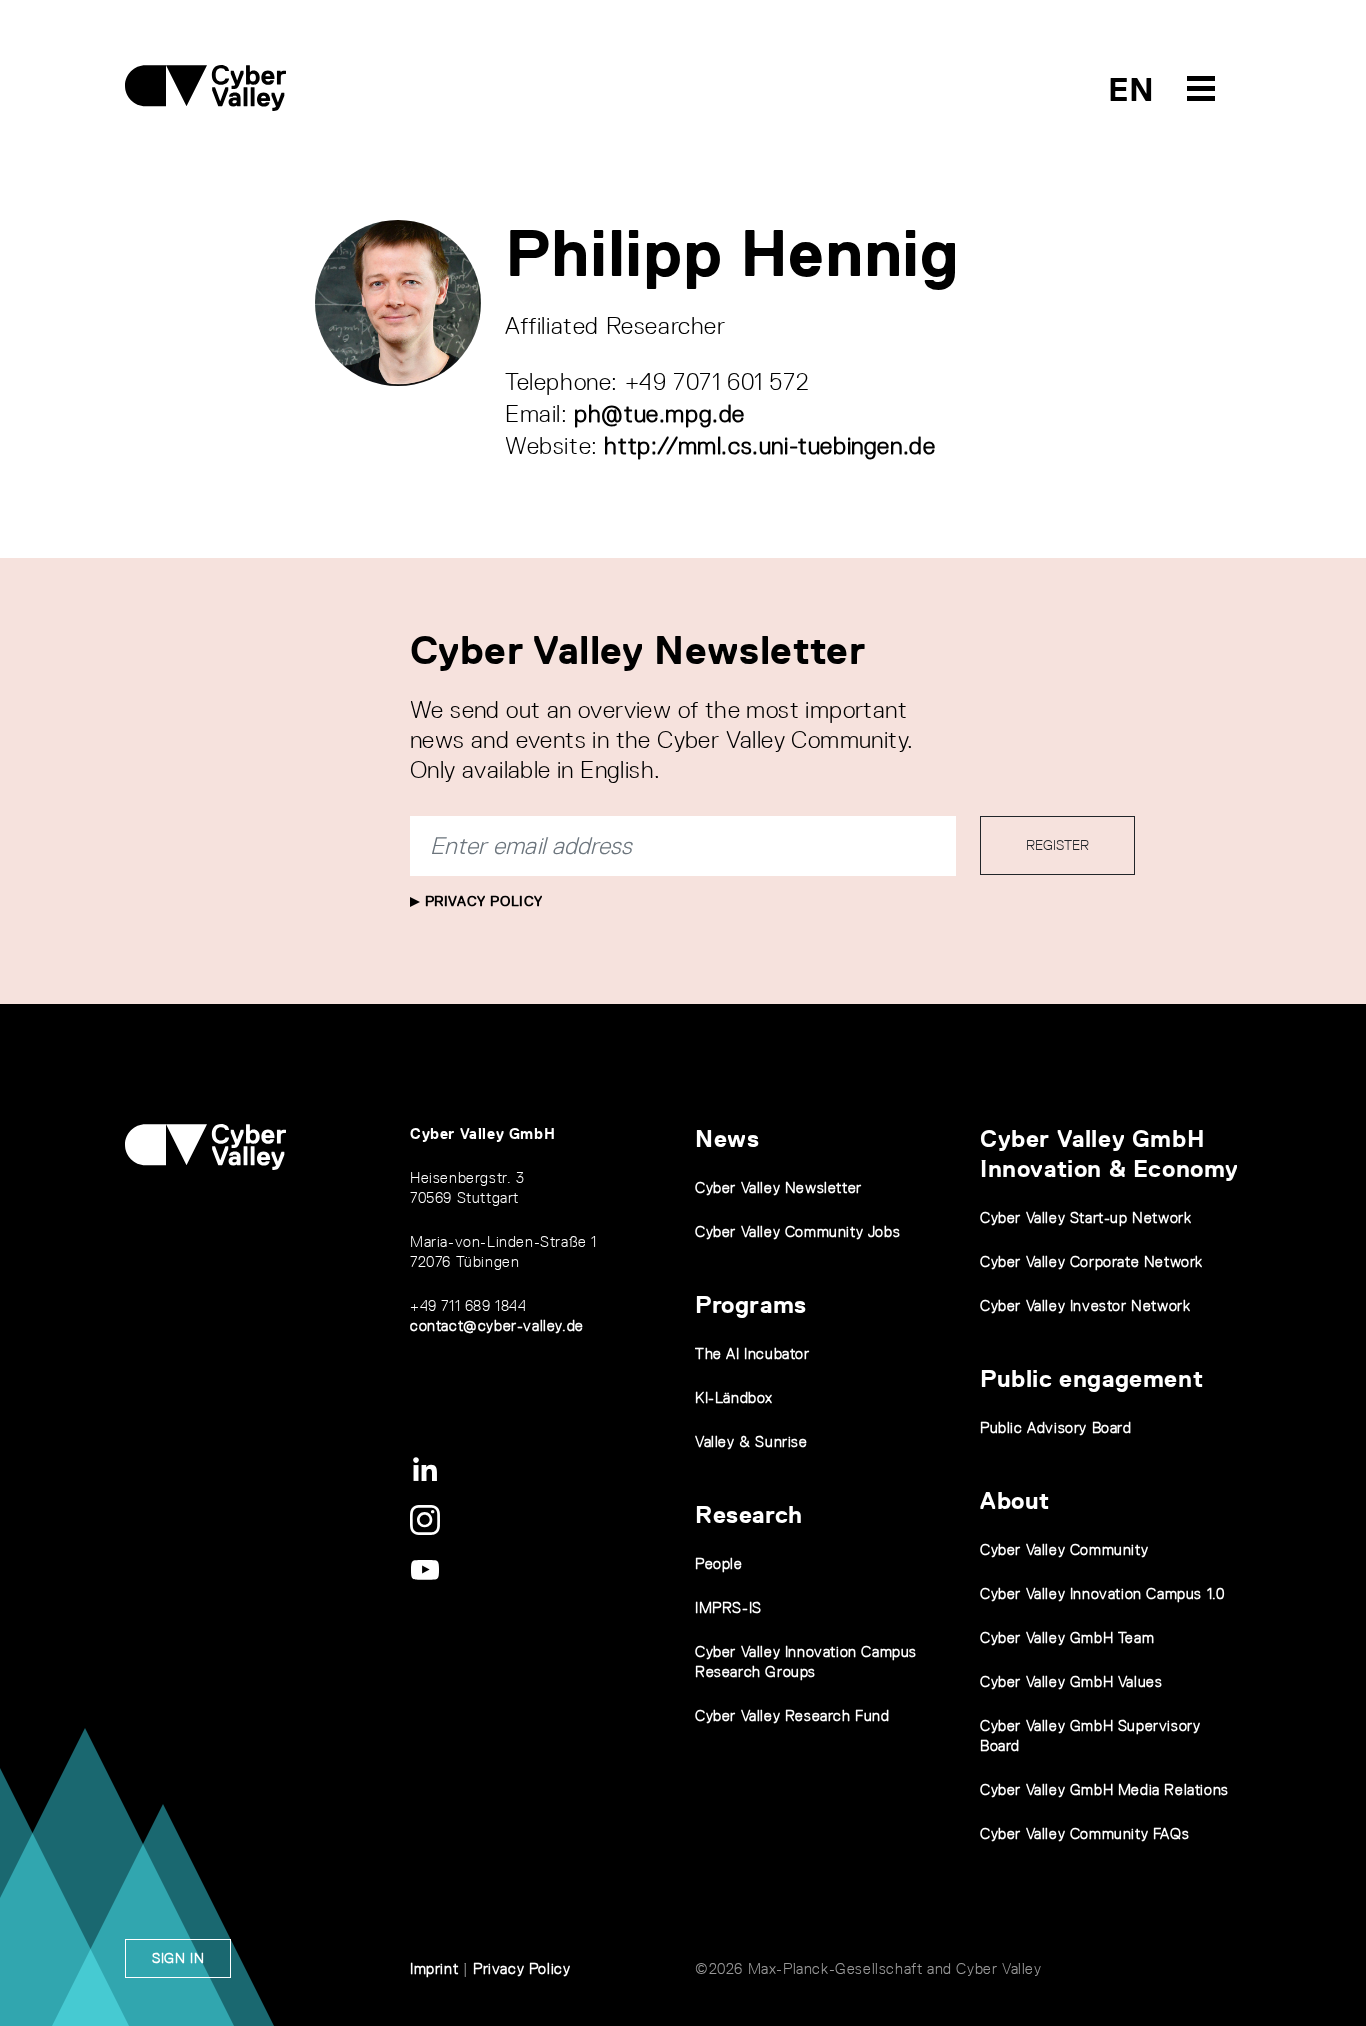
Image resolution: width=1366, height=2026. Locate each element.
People (719, 1563)
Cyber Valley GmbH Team (1067, 1637)
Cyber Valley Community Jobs (797, 1231)
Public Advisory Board (1056, 1427)
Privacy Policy (481, 901)
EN (1131, 89)
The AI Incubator (752, 1353)
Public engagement (1091, 1378)
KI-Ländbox (734, 1397)
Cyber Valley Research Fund (792, 1715)
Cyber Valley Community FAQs (1084, 1833)
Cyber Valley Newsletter (778, 1187)
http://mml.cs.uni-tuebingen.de (769, 445)
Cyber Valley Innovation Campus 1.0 (1102, 1593)
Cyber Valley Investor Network (1085, 1305)
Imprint (434, 1968)
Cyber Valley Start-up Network (1085, 1217)
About (1015, 1500)
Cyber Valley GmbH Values (1071, 1681)
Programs (751, 1304)
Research (749, 1514)
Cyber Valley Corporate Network (1091, 1261)
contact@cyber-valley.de (497, 1325)
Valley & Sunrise (751, 1441)
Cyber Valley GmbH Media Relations (1104, 1789)
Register (1057, 845)
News (727, 1138)
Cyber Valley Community (1064, 1549)
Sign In (178, 1958)
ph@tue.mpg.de (659, 413)
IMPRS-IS (728, 1607)
